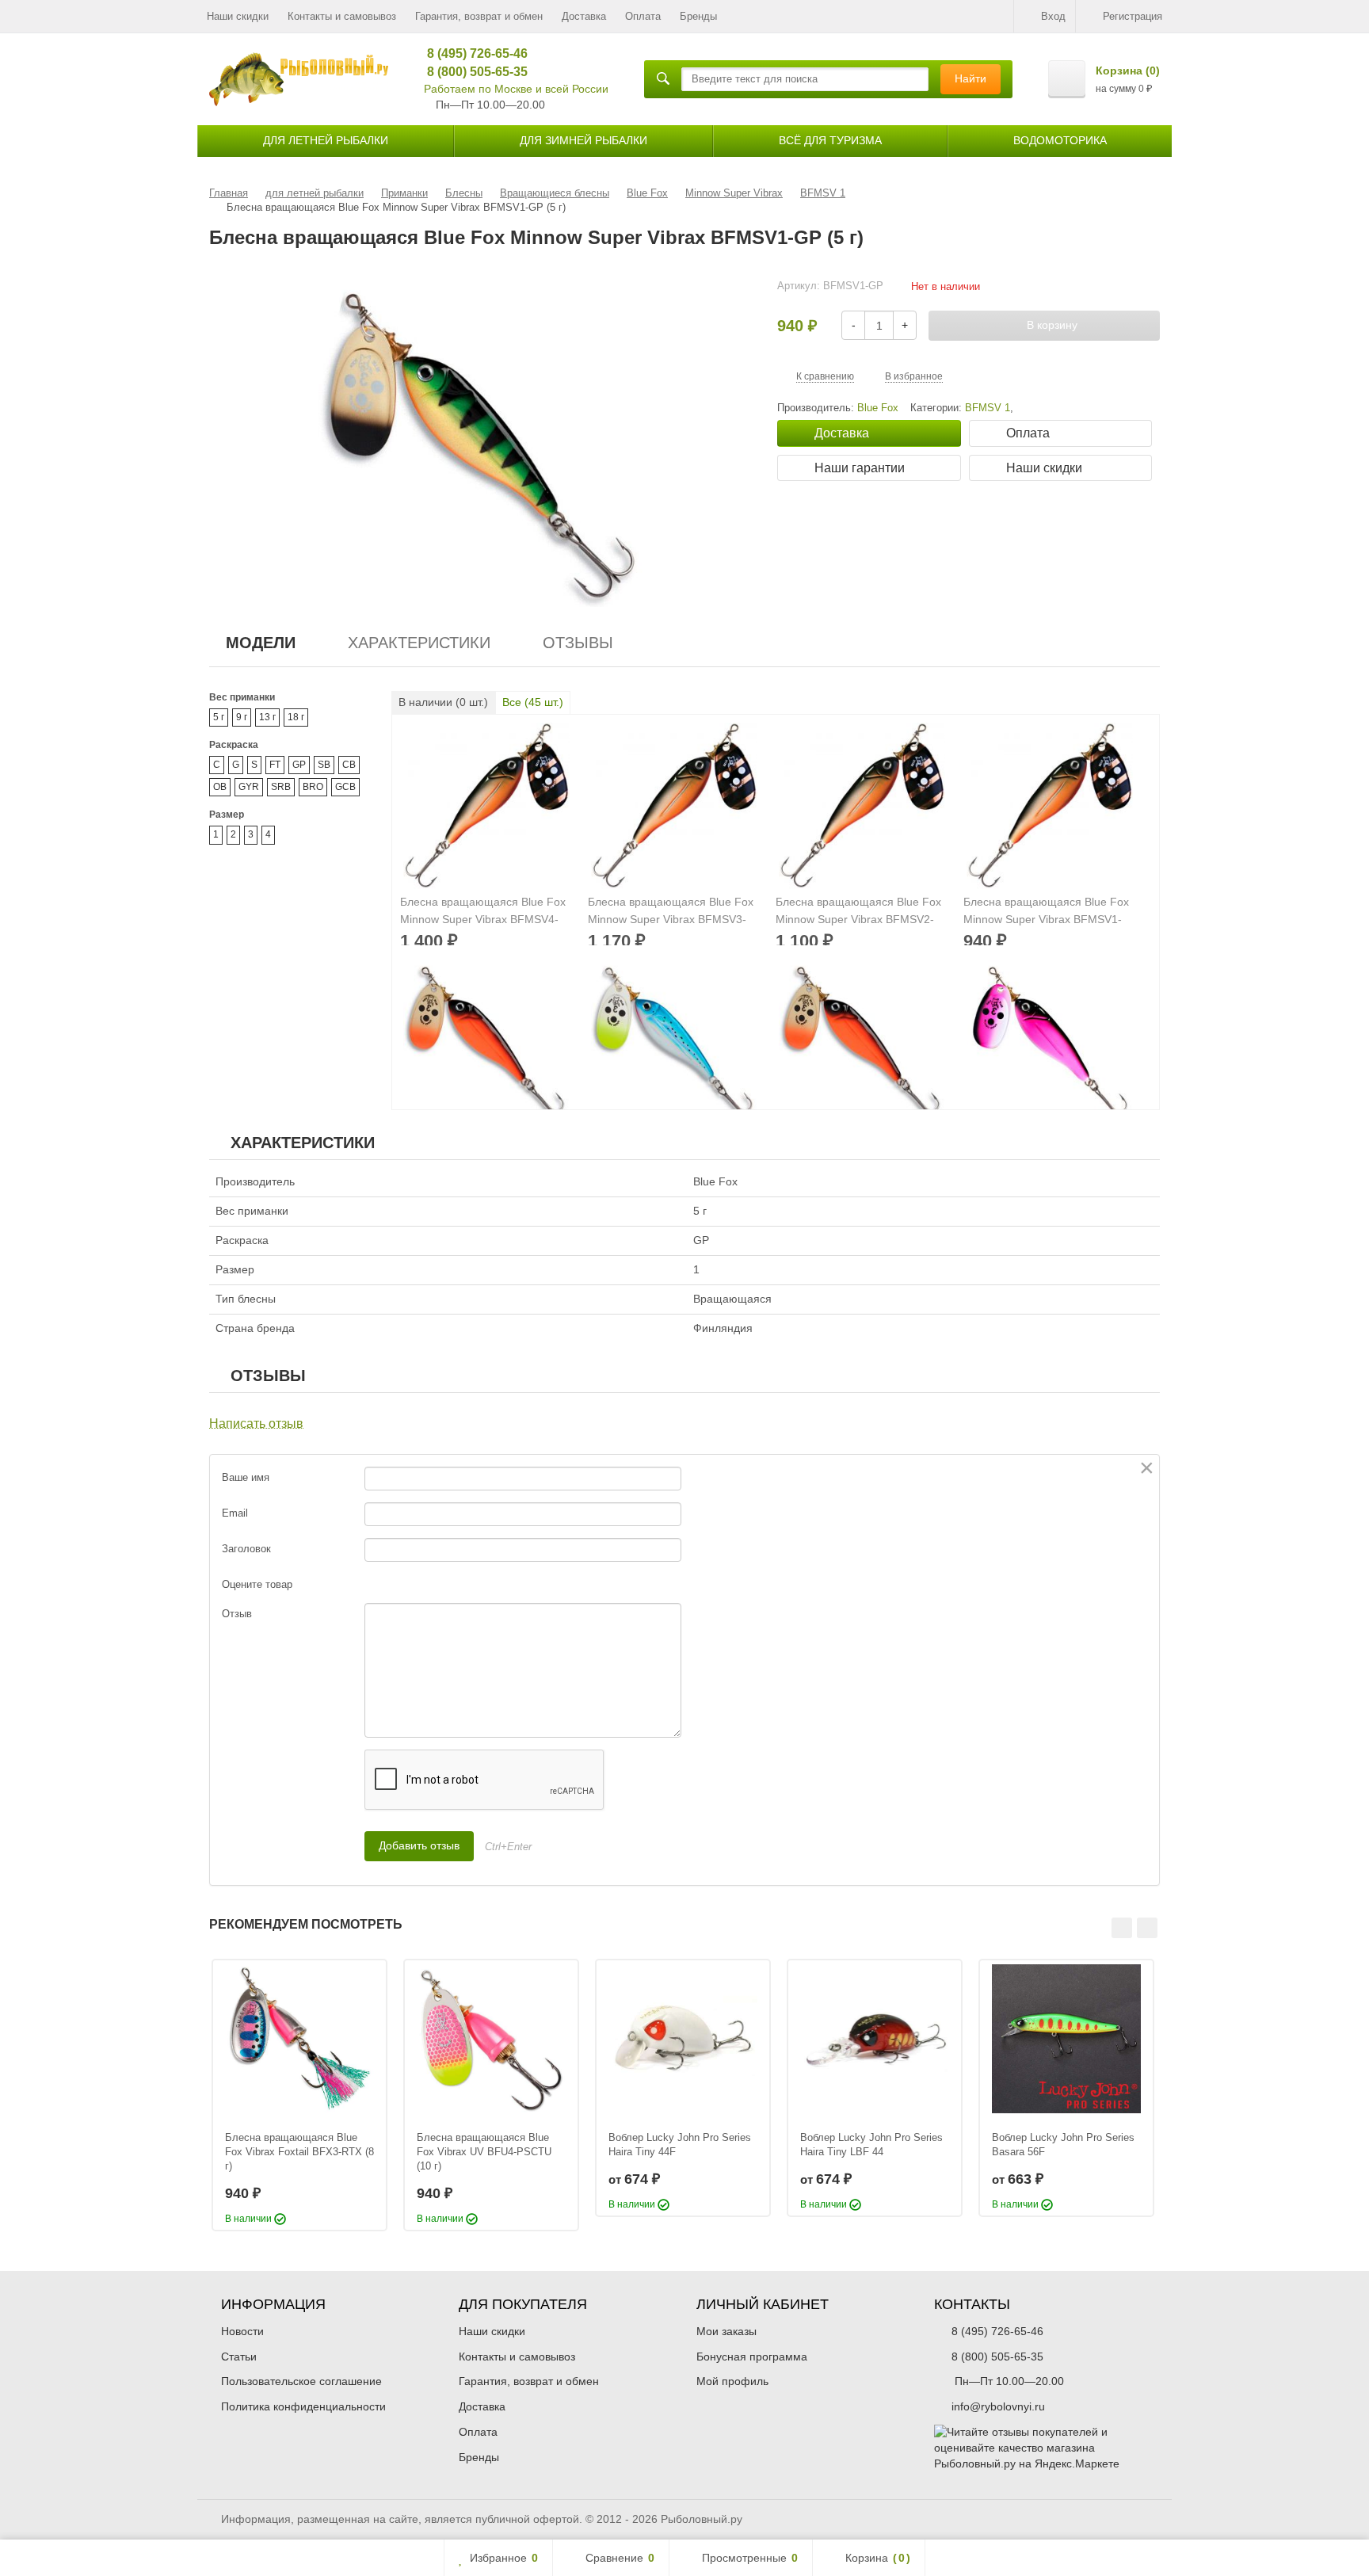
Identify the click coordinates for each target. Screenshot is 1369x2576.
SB (324, 765)
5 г (219, 717)
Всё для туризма (830, 140)
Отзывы (578, 643)
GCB (345, 787)
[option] (299, 2095)
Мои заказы (726, 2331)
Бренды (698, 16)
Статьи (239, 2357)
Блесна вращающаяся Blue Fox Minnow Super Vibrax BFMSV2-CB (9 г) (858, 912)
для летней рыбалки (326, 140)
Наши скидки (238, 16)
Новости (242, 2331)
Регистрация (1133, 16)
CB (349, 765)
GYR (249, 787)
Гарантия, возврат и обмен (479, 16)
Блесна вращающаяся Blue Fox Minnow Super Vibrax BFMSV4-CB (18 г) (483, 912)
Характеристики (419, 643)
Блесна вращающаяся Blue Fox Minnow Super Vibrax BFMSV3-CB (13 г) (671, 912)
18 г (296, 717)
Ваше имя (246, 1477)
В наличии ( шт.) (443, 702)
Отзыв (237, 1614)
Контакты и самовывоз (342, 16)
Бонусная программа (752, 2357)
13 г (267, 717)
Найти (971, 78)
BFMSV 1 (988, 408)
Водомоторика (1060, 140)
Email (235, 1513)
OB (220, 787)
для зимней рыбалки (583, 140)
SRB (281, 787)
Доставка (584, 16)
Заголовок (246, 1549)
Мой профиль (732, 2381)
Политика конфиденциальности (303, 2406)
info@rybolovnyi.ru (998, 2406)
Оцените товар (257, 1584)
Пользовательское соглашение (301, 2381)
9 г (242, 717)
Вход (1053, 16)
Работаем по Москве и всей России (516, 89)
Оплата (643, 16)
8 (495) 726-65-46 (472, 53)
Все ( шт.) (533, 702)
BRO (313, 787)
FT (275, 765)
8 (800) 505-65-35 (472, 72)
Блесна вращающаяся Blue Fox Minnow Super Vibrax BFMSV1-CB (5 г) (1046, 912)
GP (299, 765)
